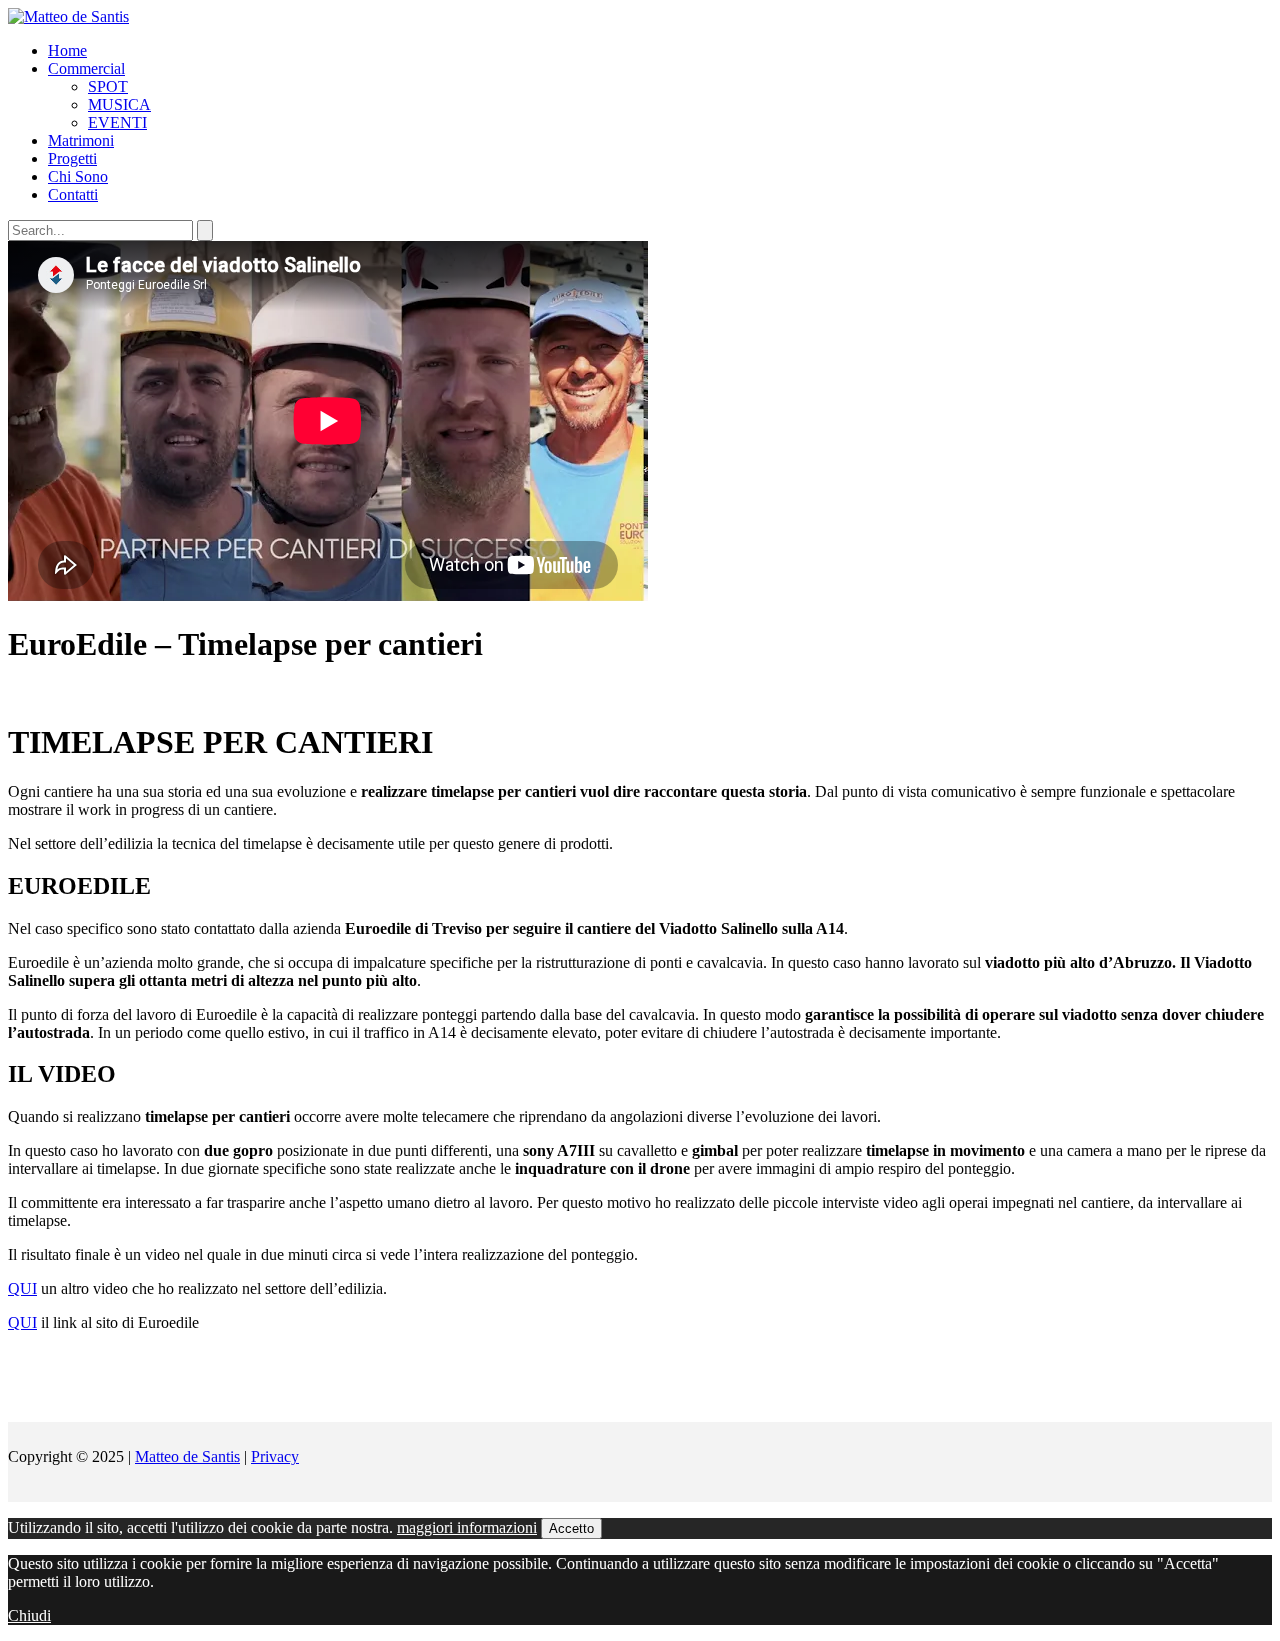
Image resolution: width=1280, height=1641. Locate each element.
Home (67, 50)
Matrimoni (81, 140)
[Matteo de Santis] (68, 16)
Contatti (73, 194)
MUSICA (119, 104)
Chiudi (29, 1615)
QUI (22, 1288)
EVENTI (117, 122)
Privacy (275, 1456)
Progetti (72, 158)
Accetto (571, 1528)
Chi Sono (78, 176)
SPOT (108, 86)
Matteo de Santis (187, 1456)
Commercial (86, 68)
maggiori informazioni (467, 1527)
